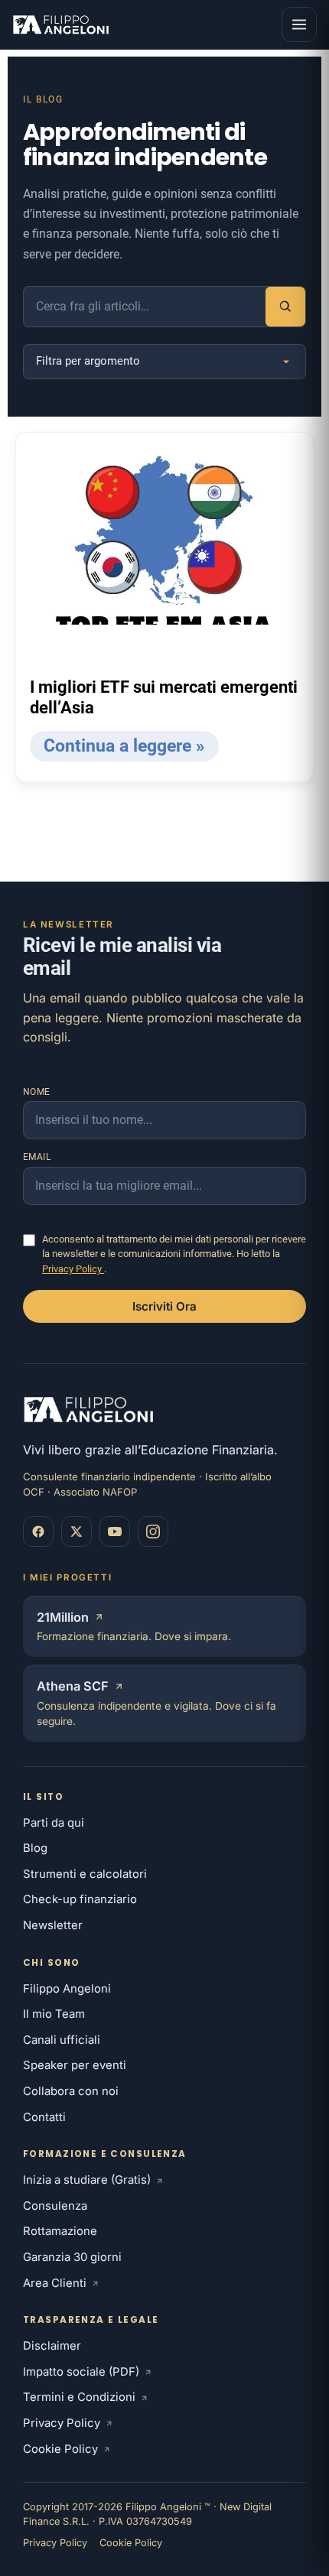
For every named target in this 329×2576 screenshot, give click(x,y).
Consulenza (55, 2206)
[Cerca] (285, 307)
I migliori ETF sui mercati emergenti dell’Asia (164, 698)
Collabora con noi (71, 2091)
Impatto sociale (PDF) (81, 2372)
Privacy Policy (73, 1269)
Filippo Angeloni (67, 1989)
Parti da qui (54, 1823)
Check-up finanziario (80, 1899)
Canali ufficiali (62, 2040)
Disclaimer (52, 2346)
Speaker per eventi (75, 2065)
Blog (35, 1848)
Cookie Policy (60, 2449)
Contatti (44, 2117)
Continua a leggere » (124, 746)
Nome (37, 1092)
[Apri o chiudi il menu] (299, 24)
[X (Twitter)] (77, 1532)
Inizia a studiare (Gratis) (87, 2180)
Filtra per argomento (88, 361)
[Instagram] (153, 1532)
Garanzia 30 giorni (72, 2257)
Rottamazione (60, 2231)
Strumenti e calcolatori (85, 1874)
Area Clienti (55, 2283)
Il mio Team (54, 2014)
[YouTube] (115, 1532)
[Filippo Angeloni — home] (62, 24)
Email (37, 1157)
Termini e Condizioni (79, 2397)
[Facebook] (38, 1532)
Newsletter (53, 1925)
